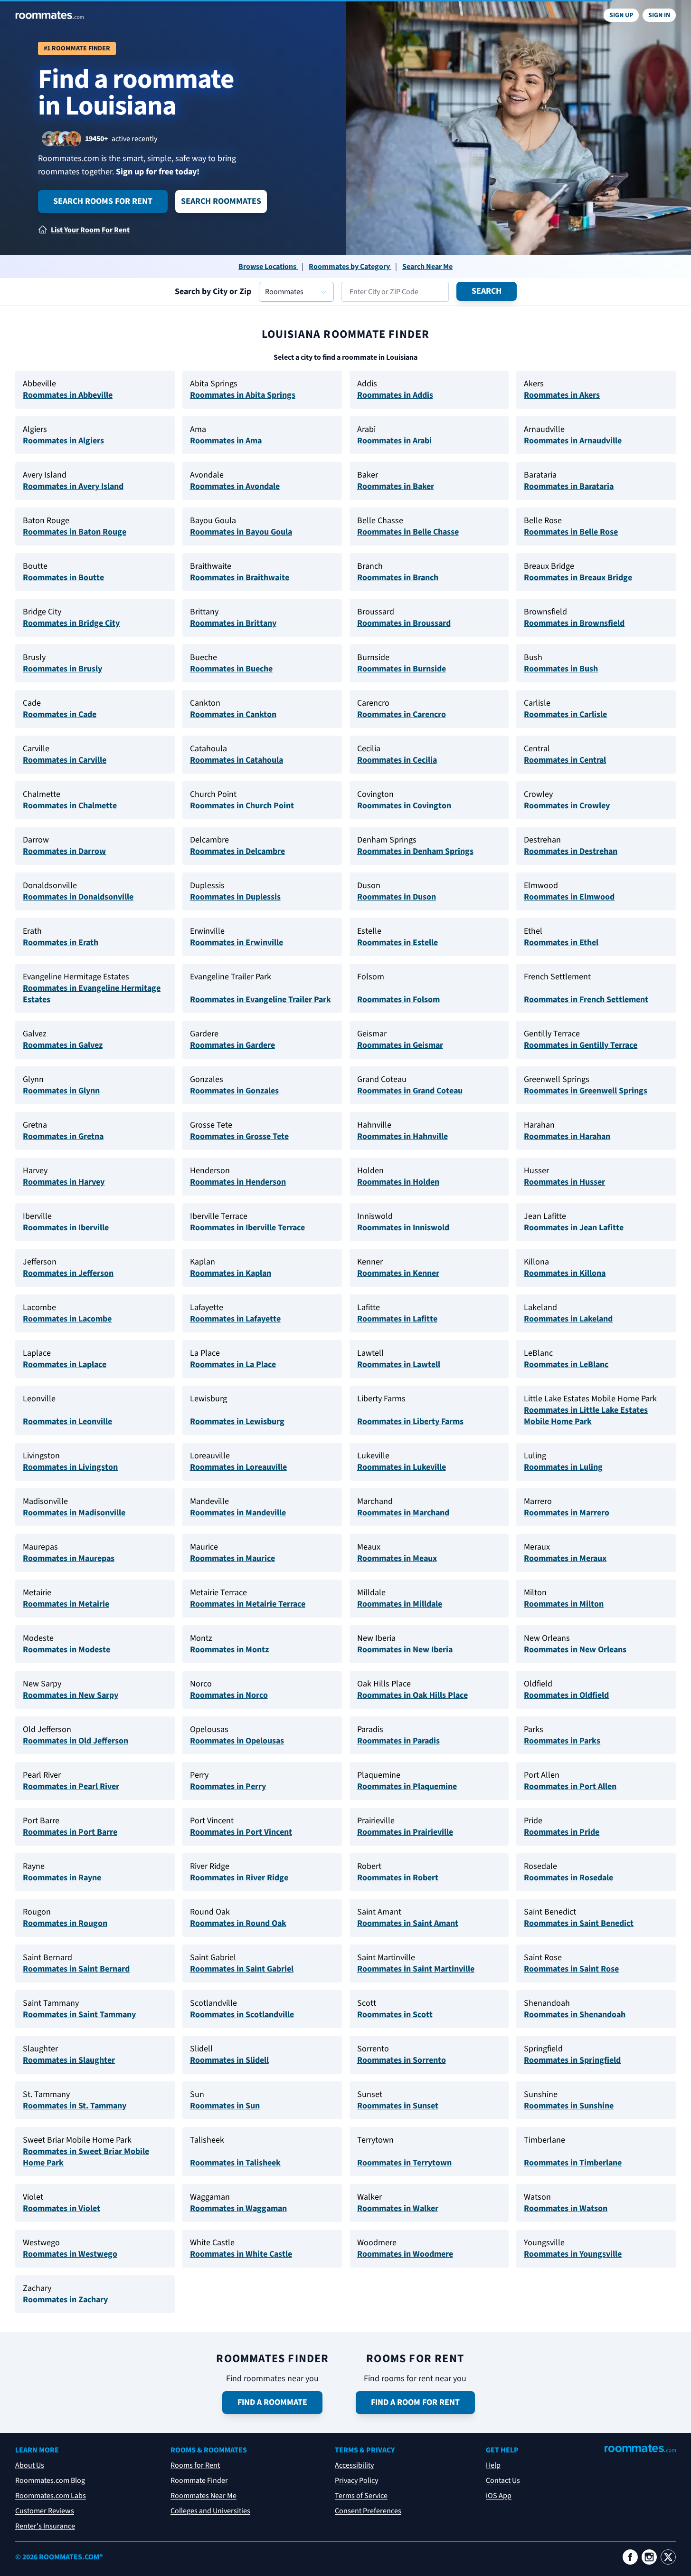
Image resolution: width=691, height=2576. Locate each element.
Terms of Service (361, 2496)
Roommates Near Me (204, 2496)
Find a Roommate (272, 2402)
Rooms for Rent (195, 2465)
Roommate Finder (199, 2480)
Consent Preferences (368, 2511)
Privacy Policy (356, 2480)
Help (493, 2465)
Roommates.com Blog (50, 2480)
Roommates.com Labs (51, 2496)
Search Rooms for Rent (103, 201)
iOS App (499, 2496)
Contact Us (503, 2480)
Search (487, 291)
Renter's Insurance (45, 2526)
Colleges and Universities (210, 2511)
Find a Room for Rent (415, 2402)
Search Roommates (221, 201)
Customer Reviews (45, 2511)
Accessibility (354, 2465)
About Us (30, 2465)
